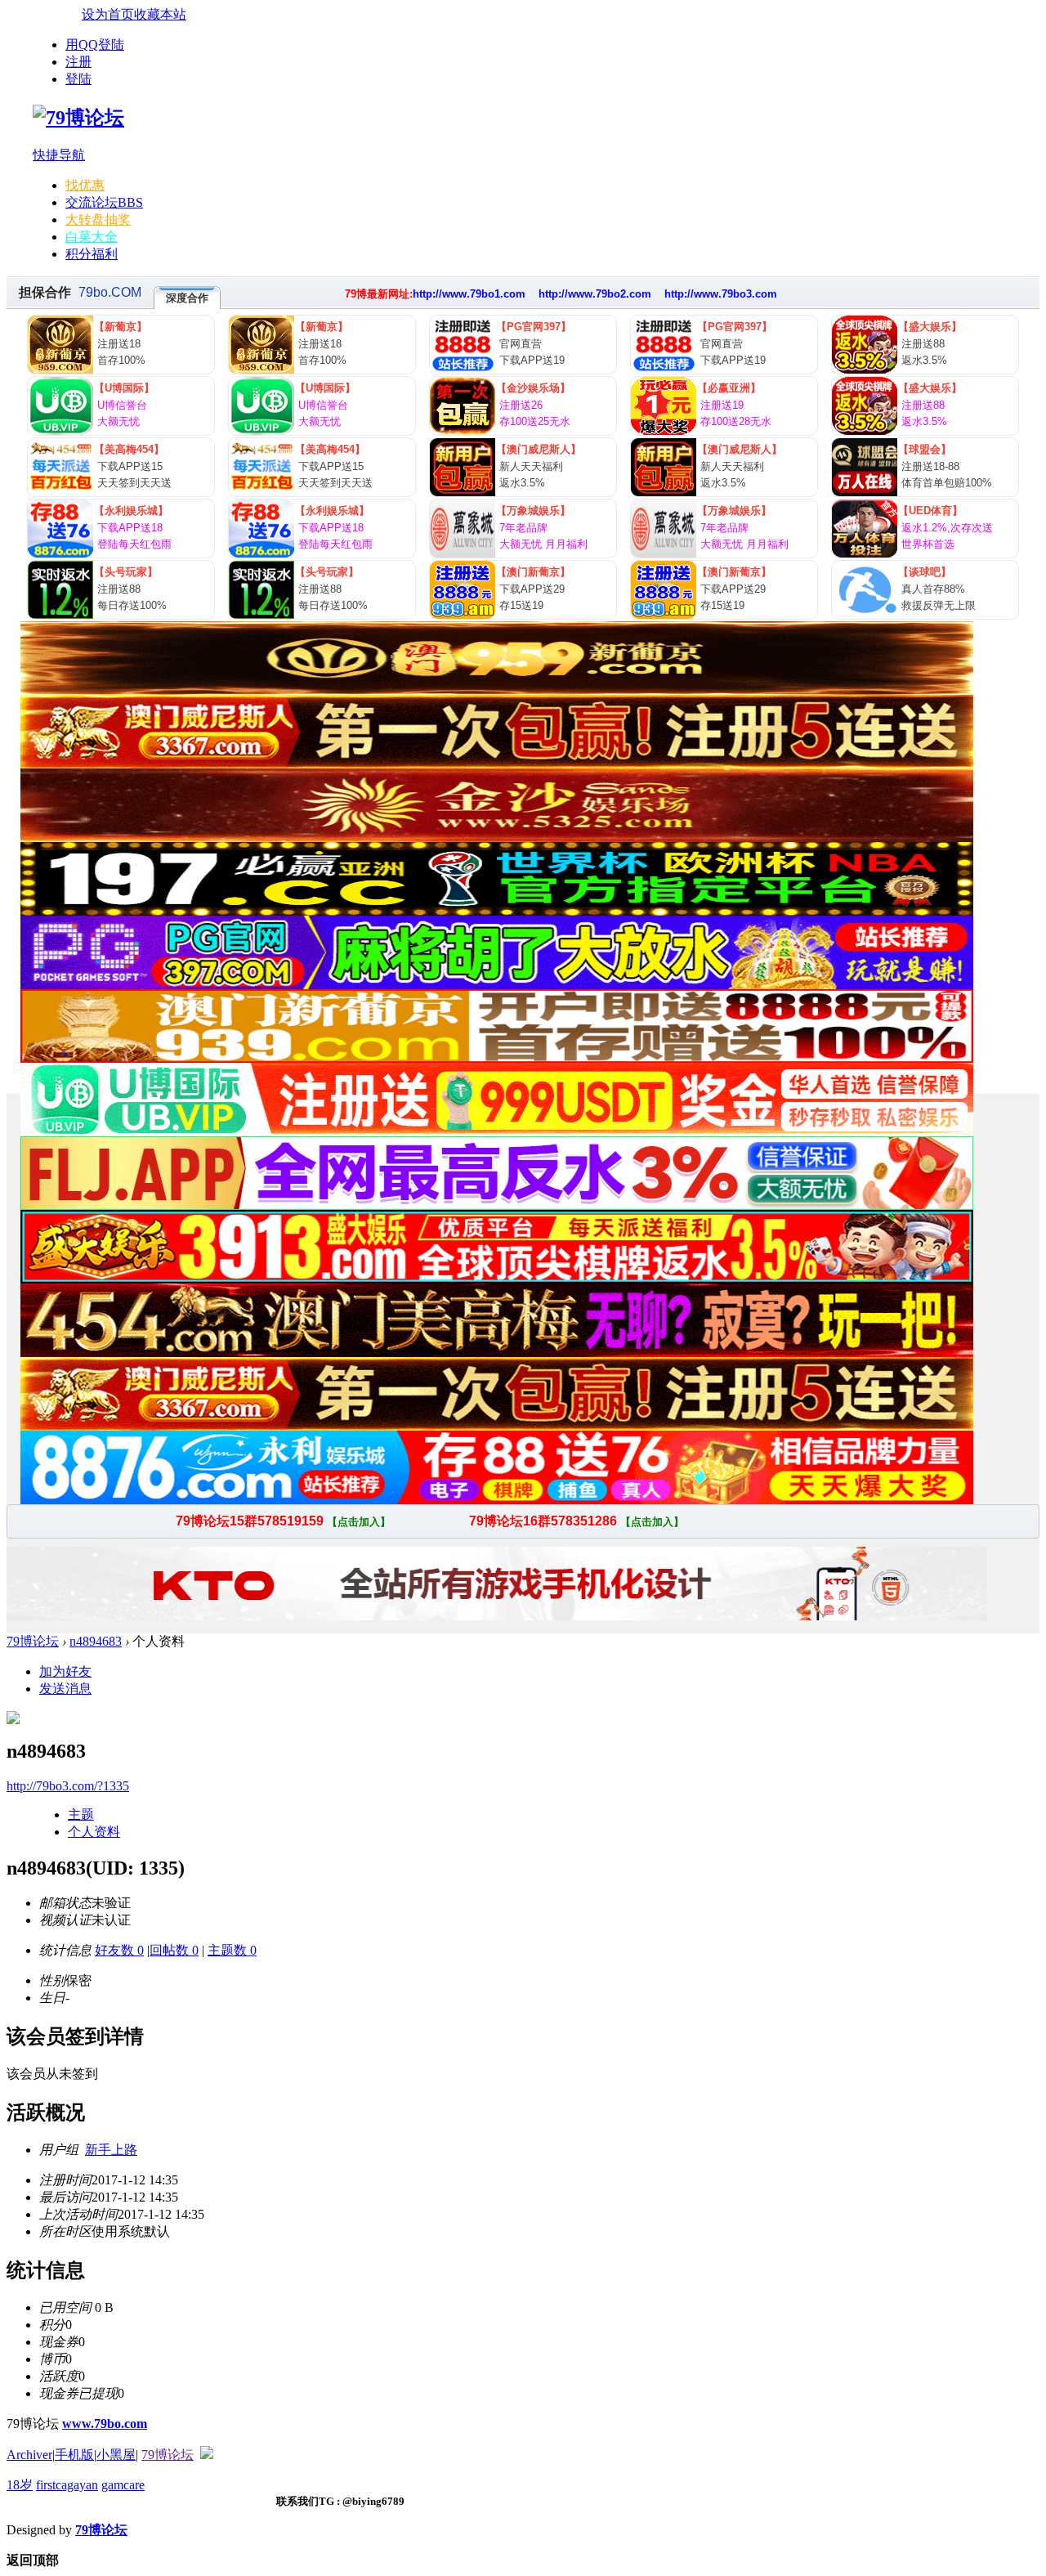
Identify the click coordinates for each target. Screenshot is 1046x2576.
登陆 (78, 79)
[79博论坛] (78, 118)
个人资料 (94, 1832)
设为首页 (108, 14)
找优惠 (85, 185)
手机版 (74, 2455)
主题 (81, 1814)
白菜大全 (92, 237)
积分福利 (92, 254)
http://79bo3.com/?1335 (68, 1786)
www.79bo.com (105, 2424)
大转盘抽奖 (98, 220)
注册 (78, 62)
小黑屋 (116, 2455)
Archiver (29, 2455)
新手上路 (111, 2150)
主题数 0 (232, 1950)
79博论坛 (33, 1641)
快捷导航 (59, 155)
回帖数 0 (174, 1950)
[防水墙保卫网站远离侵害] (207, 2455)
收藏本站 (160, 14)
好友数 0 (119, 1950)
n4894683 (96, 1641)
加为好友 (65, 1671)
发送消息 (65, 1689)
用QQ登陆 (95, 45)
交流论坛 (104, 202)
